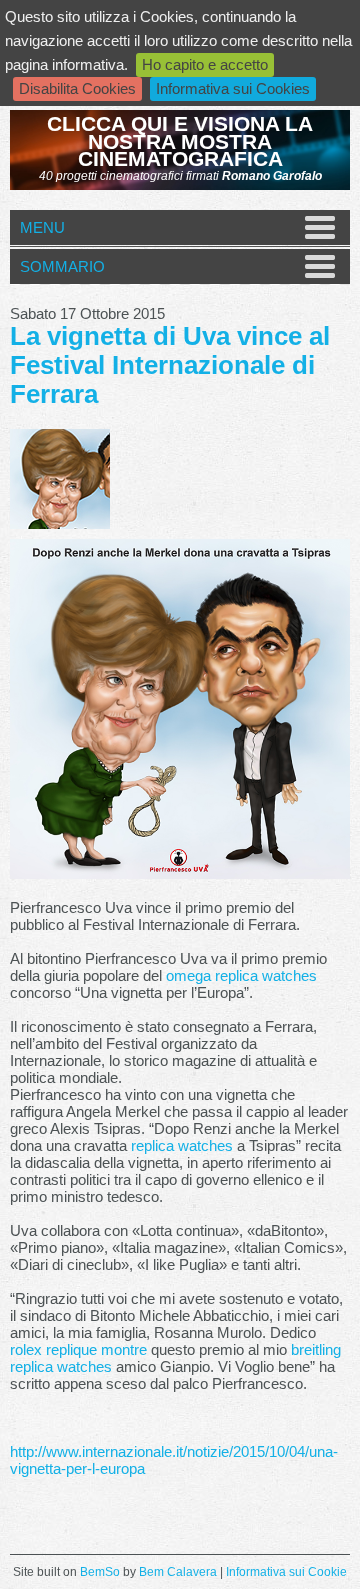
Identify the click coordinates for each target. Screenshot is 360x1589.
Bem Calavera (178, 1572)
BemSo (100, 1572)
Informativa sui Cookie (286, 1572)
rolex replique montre (78, 1349)
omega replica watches (241, 975)
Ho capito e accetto (205, 64)
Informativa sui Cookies (233, 88)
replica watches (182, 1145)
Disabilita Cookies (77, 88)
